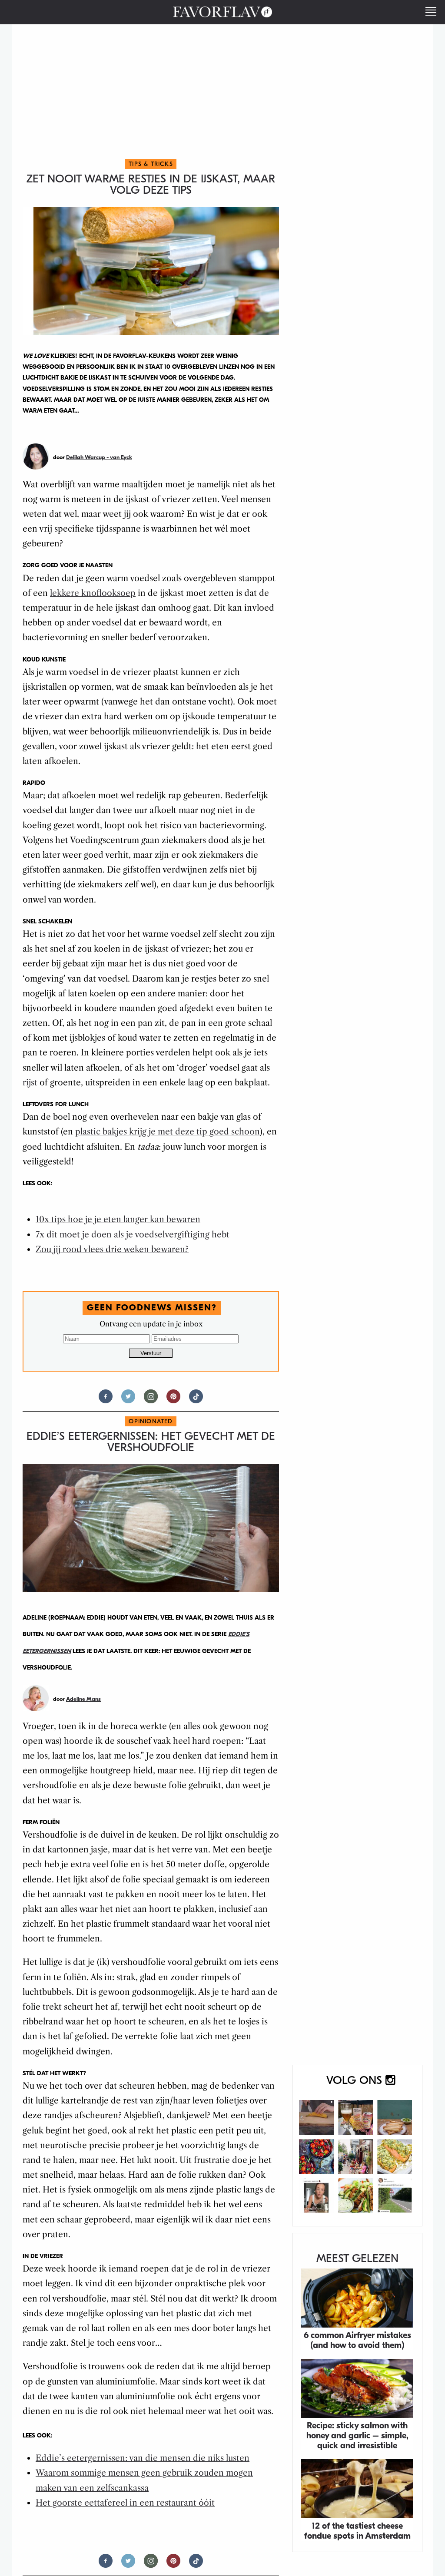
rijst (30, 1083)
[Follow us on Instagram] (151, 1400)
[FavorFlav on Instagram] (357, 2146)
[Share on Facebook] (106, 1400)
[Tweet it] (128, 1400)
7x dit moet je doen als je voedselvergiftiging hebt (133, 1235)
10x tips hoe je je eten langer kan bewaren (118, 1219)
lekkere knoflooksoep (93, 593)
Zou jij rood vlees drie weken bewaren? (112, 1249)
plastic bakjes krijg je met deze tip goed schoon (168, 1132)
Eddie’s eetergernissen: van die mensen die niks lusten (143, 2458)
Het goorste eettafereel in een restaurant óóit (125, 2503)
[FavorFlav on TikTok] (196, 1400)
